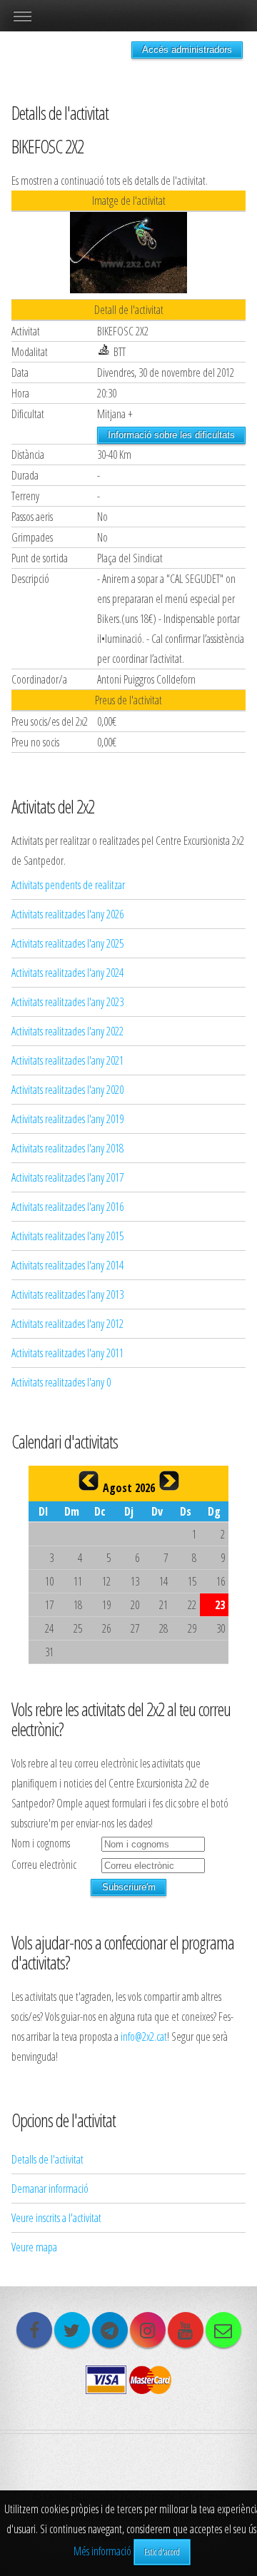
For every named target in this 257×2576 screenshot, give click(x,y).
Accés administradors (187, 50)
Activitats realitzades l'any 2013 (67, 1294)
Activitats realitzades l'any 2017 (67, 1177)
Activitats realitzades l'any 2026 (67, 914)
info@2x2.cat (144, 2037)
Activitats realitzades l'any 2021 (67, 1060)
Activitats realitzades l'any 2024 (67, 973)
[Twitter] (72, 2330)
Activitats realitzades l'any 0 (61, 1382)
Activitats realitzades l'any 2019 (67, 1119)
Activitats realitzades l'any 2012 (67, 1324)
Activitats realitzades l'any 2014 (67, 1265)
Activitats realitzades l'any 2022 (67, 1031)
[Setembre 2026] (169, 1481)
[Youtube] (186, 2330)
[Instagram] (148, 2330)
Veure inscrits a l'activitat (56, 2218)
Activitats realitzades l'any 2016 (67, 1207)
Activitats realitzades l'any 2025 (67, 943)
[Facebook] (34, 2330)
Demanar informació (50, 2189)
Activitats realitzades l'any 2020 (67, 1090)
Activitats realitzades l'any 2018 (67, 1148)
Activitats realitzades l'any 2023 (67, 1002)
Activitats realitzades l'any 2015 (67, 1236)
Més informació (102, 2551)
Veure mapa (34, 2247)
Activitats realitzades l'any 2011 (67, 1353)
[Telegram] (110, 2330)
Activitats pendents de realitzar (68, 885)
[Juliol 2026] (89, 1481)
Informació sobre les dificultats (171, 435)
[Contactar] (223, 2330)
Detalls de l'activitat (47, 2159)
